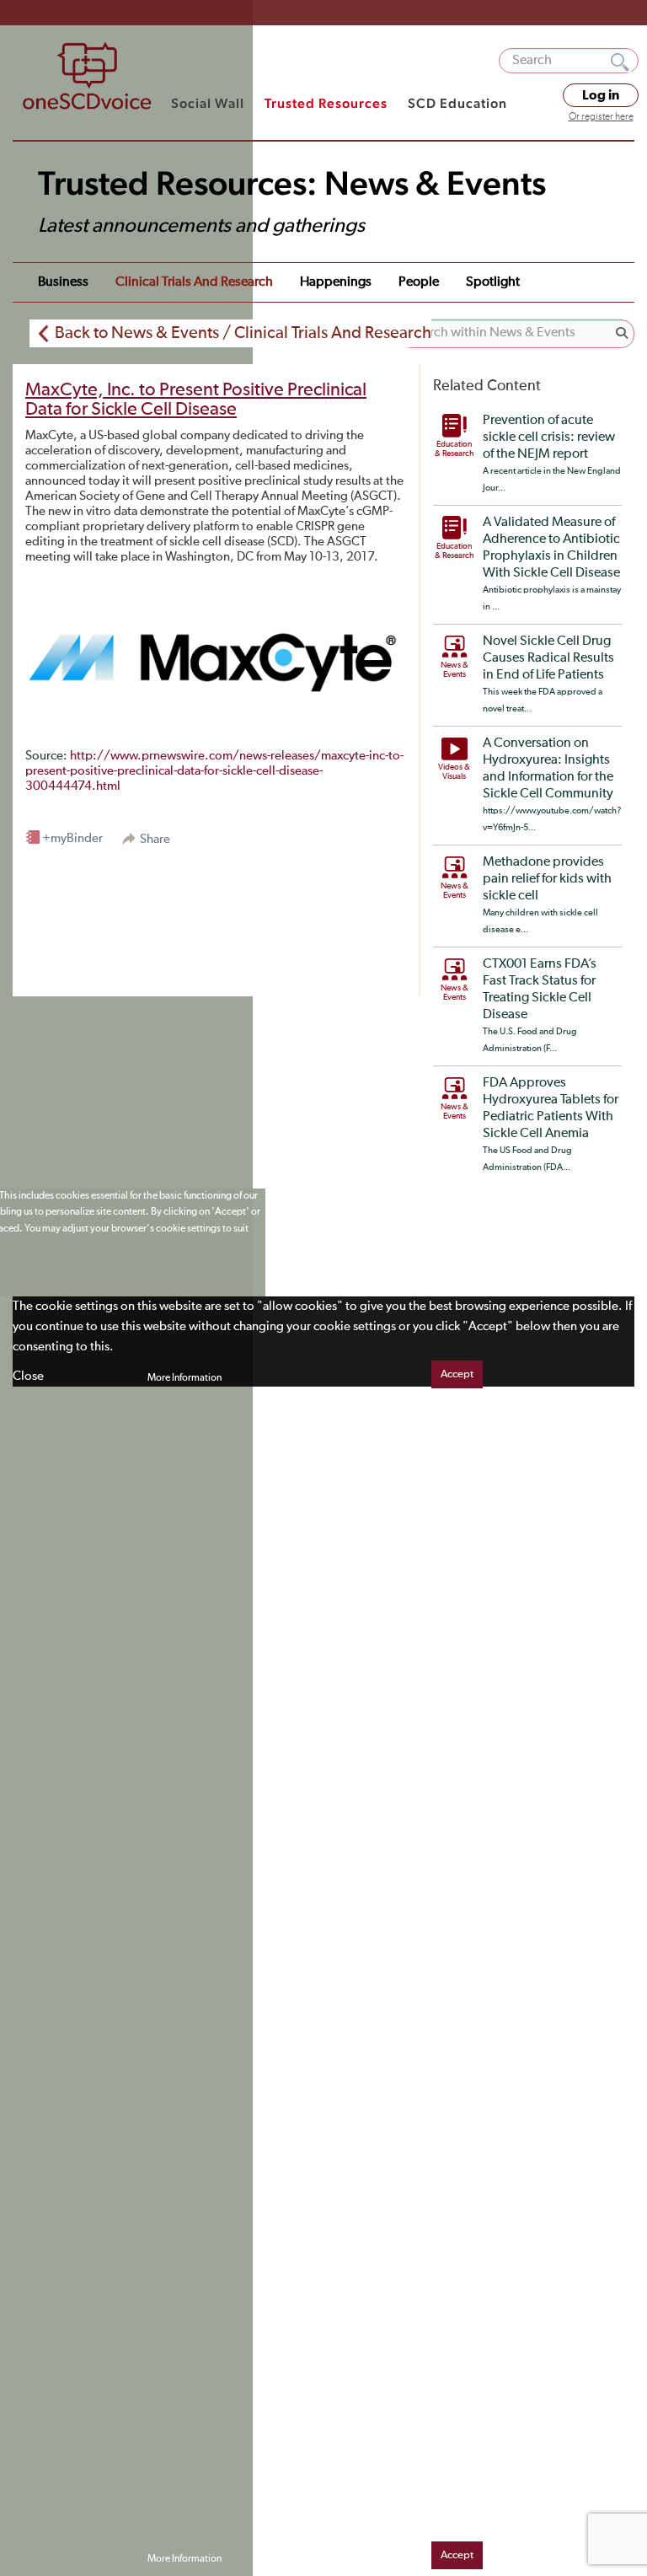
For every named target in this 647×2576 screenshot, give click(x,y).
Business (63, 282)
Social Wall (208, 103)
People (419, 282)
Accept (457, 1374)
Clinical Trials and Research (194, 282)
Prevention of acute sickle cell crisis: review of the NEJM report (549, 437)
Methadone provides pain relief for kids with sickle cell (547, 879)
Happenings (336, 282)
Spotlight (493, 282)
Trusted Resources (326, 103)
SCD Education (457, 103)
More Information (184, 1378)
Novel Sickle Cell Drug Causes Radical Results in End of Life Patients (548, 658)
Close (28, 1376)
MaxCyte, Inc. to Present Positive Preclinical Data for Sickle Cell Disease (196, 400)
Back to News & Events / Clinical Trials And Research (243, 333)
